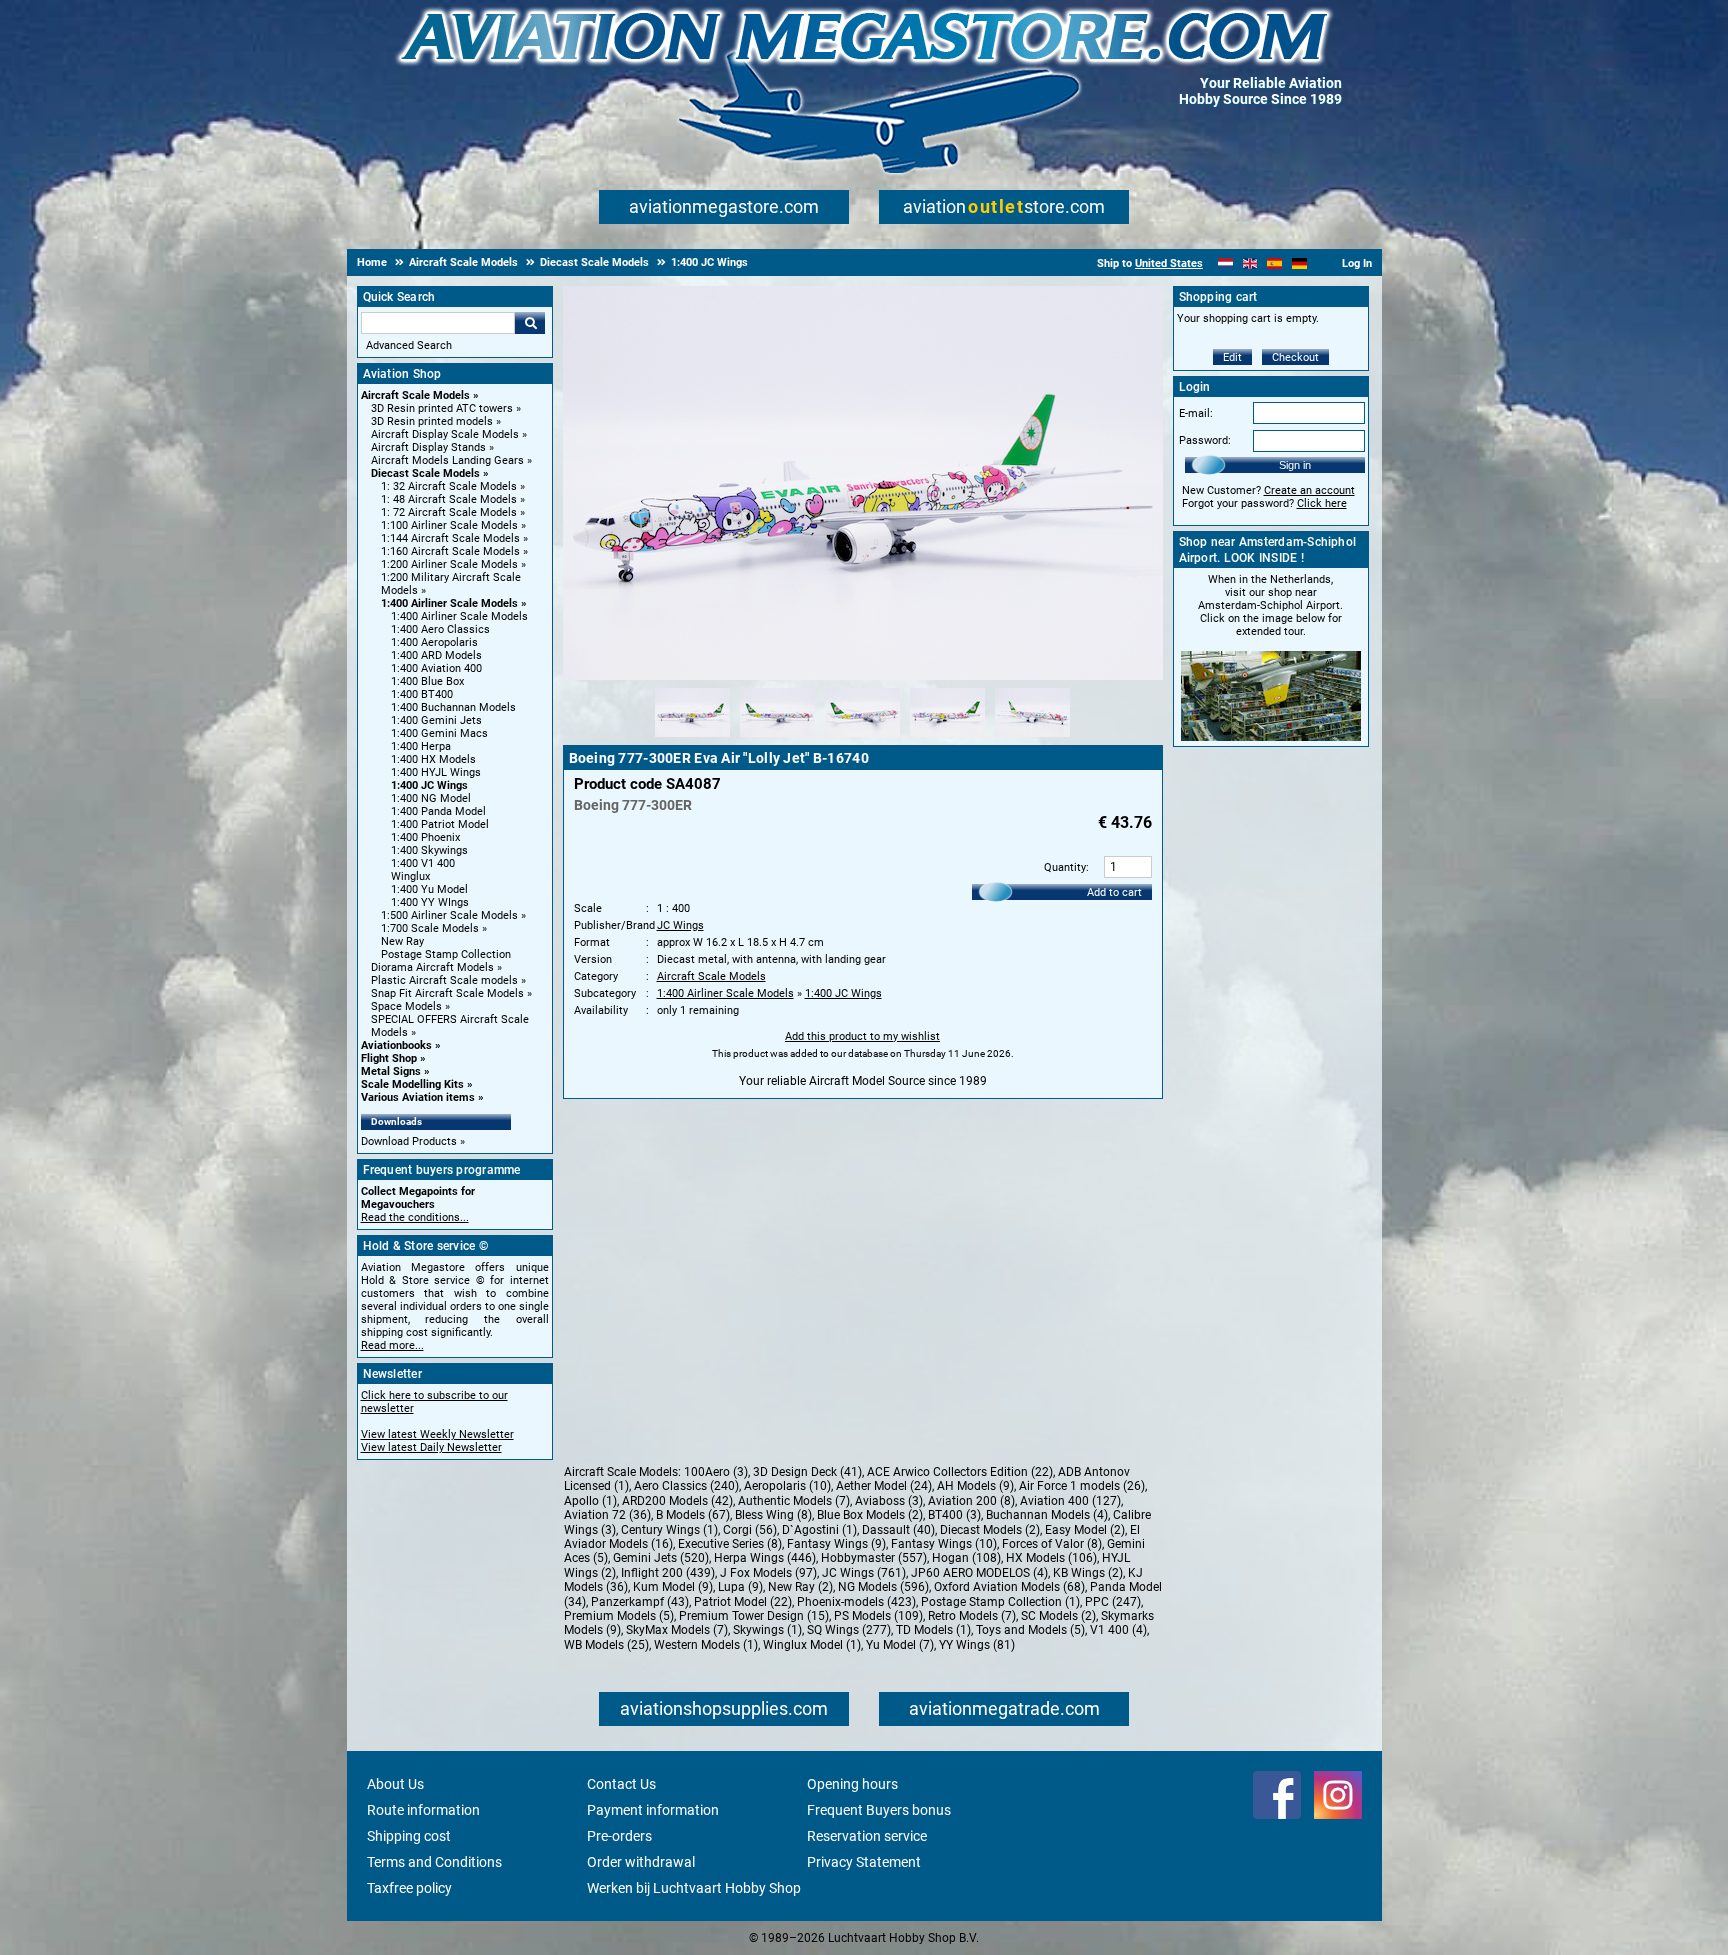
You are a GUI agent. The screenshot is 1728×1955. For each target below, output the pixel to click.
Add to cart (1114, 892)
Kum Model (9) (673, 1587)
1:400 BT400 (422, 694)
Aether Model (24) (884, 1486)
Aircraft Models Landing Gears (447, 460)
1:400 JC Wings (429, 785)
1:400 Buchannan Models (453, 707)
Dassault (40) (898, 1530)
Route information (423, 1810)
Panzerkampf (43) (640, 1602)
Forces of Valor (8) (1052, 1544)
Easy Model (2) (1085, 1530)
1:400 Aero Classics (440, 629)
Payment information (653, 1810)
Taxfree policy (409, 1888)
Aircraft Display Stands (428, 447)
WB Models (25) (606, 1645)
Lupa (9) (740, 1587)
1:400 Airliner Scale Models (449, 603)
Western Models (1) (706, 1645)
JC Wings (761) (864, 1573)
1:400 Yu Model (429, 889)
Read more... (392, 1345)
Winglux (410, 876)
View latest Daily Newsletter (431, 1447)
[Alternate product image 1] (692, 738)
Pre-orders (619, 1836)
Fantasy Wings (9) (836, 1544)
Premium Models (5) (619, 1616)
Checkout (1295, 357)
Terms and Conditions (434, 1862)
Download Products (409, 1141)
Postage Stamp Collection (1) (1000, 1602)
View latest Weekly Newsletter (437, 1434)
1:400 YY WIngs (430, 902)
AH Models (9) (975, 1486)
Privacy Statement (864, 1862)
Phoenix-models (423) (856, 1602)
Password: (1205, 440)
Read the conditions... (415, 1217)
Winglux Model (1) (812, 1645)
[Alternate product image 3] (862, 738)
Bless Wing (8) (773, 1515)
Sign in (1295, 465)
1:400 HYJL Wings (436, 772)
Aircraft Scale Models (415, 395)
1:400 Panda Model (438, 811)
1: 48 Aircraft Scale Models (449, 499)
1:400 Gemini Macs (439, 733)
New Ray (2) (800, 1587)
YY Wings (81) (977, 1645)
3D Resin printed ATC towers (442, 408)
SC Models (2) (1058, 1616)
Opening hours (852, 1784)
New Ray (402, 941)
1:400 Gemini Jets (436, 720)
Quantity (1065, 867)
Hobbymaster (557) (874, 1558)
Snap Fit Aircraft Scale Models (447, 993)
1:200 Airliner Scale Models (449, 564)
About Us (395, 1784)
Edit (1232, 357)
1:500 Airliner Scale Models (449, 915)
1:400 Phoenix (425, 837)
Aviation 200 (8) (971, 1501)
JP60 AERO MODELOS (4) (979, 1573)
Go (530, 323)
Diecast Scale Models (425, 473)
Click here (1322, 503)
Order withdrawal (641, 1862)
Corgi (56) (750, 1530)
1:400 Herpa (421, 746)
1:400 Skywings (429, 850)
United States (1169, 263)
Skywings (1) (767, 1630)
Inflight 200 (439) (668, 1573)
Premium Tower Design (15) (754, 1616)
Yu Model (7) (900, 1645)
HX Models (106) (1051, 1558)
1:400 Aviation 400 (436, 668)
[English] (1250, 263)
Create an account (1309, 490)
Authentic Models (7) (794, 1501)
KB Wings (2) (1088, 1573)
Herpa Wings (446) (765, 1558)
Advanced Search (409, 345)
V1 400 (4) (1118, 1630)
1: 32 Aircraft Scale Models (449, 486)
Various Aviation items (418, 1097)
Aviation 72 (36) (607, 1515)
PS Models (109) (878, 1616)
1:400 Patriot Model (440, 824)
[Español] (1274, 263)
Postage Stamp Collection (446, 954)
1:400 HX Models (433, 759)
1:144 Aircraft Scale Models (450, 538)
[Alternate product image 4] (947, 738)
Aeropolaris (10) (787, 1486)
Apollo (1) (590, 1501)
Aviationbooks (396, 1045)
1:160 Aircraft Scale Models (450, 551)
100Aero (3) (716, 1472)
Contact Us (621, 1784)
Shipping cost (409, 1836)
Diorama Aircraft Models (432, 967)
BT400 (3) (954, 1515)
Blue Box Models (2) (870, 1515)
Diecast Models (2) (990, 1530)
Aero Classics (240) (686, 1486)
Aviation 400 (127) (1070, 1501)
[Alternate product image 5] (1032, 738)
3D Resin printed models (432, 421)
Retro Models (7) (972, 1616)
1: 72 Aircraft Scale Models (449, 512)
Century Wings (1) (669, 1530)
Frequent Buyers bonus (879, 1810)
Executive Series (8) (730, 1544)
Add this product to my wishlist (862, 1036)
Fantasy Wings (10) (944, 1544)
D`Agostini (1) (819, 1530)
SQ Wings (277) (849, 1630)
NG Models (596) (883, 1587)
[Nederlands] (1225, 263)
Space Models (406, 1006)
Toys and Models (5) (1030, 1630)
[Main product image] (863, 676)
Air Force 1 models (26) (1082, 1486)
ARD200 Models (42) (677, 1501)
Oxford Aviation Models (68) (1009, 1587)
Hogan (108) (966, 1558)
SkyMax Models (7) (677, 1630)
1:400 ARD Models (436, 655)
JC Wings (680, 925)
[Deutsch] (1299, 263)
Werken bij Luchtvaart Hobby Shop (694, 1888)
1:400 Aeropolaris (434, 642)
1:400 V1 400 (423, 863)
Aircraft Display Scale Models (445, 434)
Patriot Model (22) (743, 1602)
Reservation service (867, 1836)
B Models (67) (693, 1515)
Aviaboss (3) (889, 1501)
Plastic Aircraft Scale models (444, 980)
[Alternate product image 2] (777, 738)
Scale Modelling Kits (412, 1084)
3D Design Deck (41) (807, 1472)
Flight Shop (389, 1058)
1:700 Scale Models (430, 928)
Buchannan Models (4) (1047, 1515)
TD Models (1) (933, 1630)
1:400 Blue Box (427, 681)
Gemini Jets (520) (661, 1558)
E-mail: (1196, 413)
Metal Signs (391, 1071)
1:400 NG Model (431, 798)
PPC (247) (1113, 1602)
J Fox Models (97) (768, 1573)
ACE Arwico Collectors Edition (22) (960, 1472)
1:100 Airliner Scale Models (449, 525)
